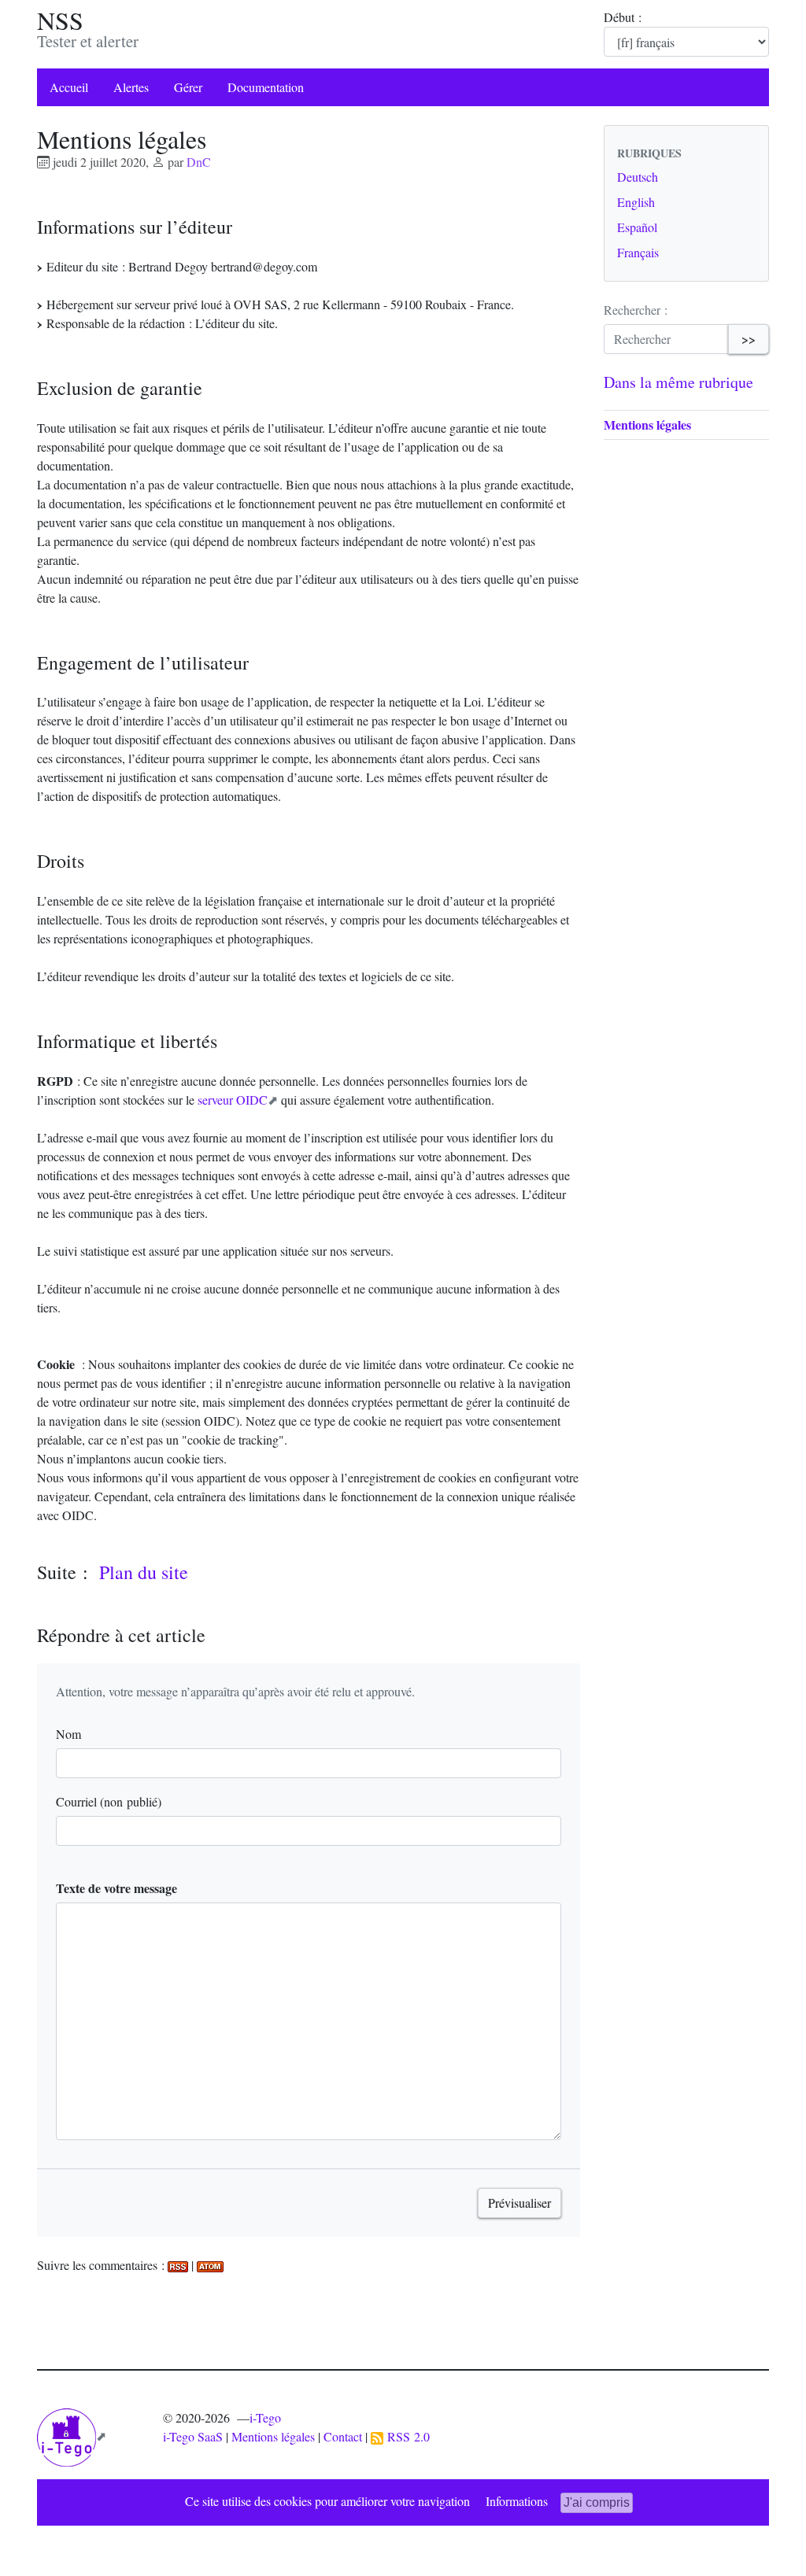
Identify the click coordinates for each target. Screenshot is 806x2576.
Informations (517, 2501)
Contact (343, 2436)
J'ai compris (597, 2502)
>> (749, 339)
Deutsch (638, 177)
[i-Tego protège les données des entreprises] (72, 2436)
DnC (199, 162)
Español (637, 227)
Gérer (188, 87)
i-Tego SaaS (193, 2436)
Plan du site (144, 1572)
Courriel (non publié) (109, 1801)
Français (638, 252)
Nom (68, 1734)
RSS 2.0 (407, 2436)
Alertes (131, 87)
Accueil (69, 87)
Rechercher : (636, 310)
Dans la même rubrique (678, 382)
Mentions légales (647, 424)
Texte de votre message (116, 1888)
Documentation (266, 87)
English (636, 202)
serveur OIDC (233, 1100)
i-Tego (265, 2417)
